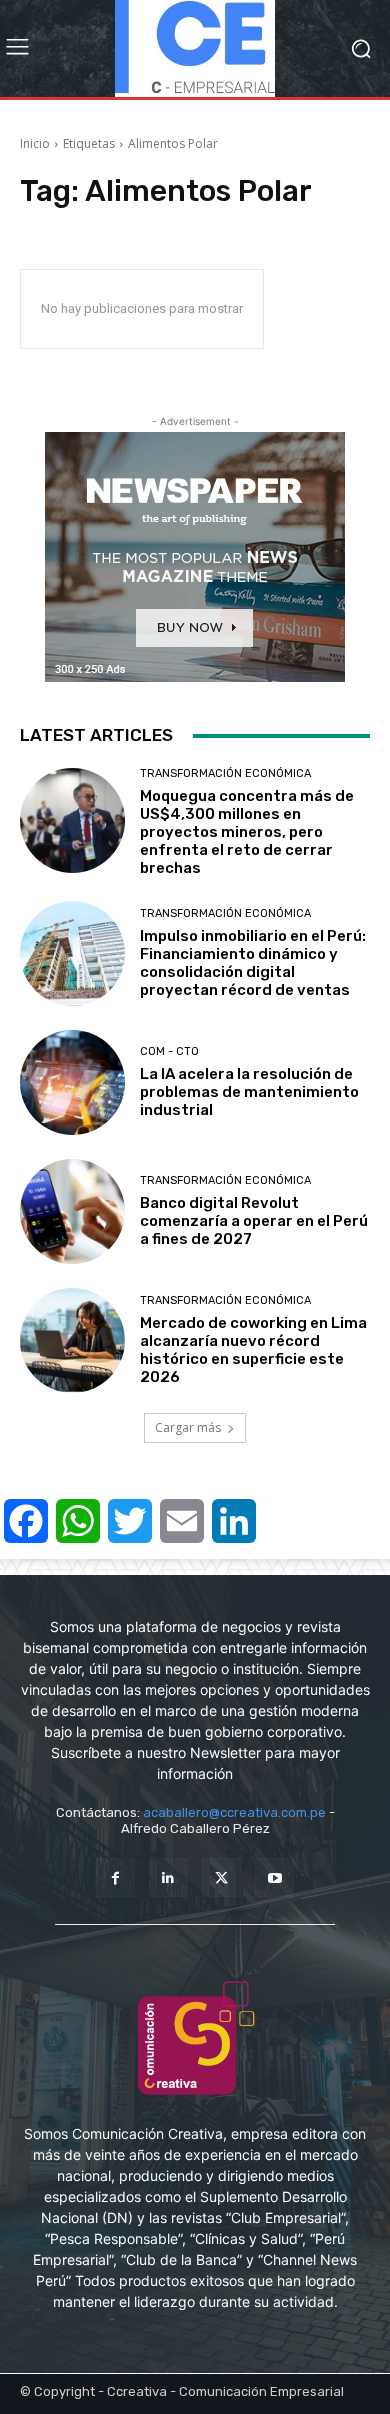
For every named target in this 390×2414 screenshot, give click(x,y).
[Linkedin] (168, 1877)
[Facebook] (115, 1877)
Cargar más (188, 1427)
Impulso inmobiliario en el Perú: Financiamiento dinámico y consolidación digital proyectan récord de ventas (253, 963)
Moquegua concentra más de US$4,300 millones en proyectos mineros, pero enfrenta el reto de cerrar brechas (247, 832)
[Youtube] (274, 1877)
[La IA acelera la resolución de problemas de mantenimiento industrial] (72, 1082)
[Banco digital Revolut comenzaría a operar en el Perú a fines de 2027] (72, 1211)
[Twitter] (221, 1877)
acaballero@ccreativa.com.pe (234, 1812)
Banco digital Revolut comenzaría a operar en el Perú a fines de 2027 (254, 1221)
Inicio (35, 143)
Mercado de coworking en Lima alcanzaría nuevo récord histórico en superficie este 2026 (253, 1350)
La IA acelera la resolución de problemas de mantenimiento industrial (249, 1092)
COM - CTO (169, 1051)
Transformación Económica (225, 773)
